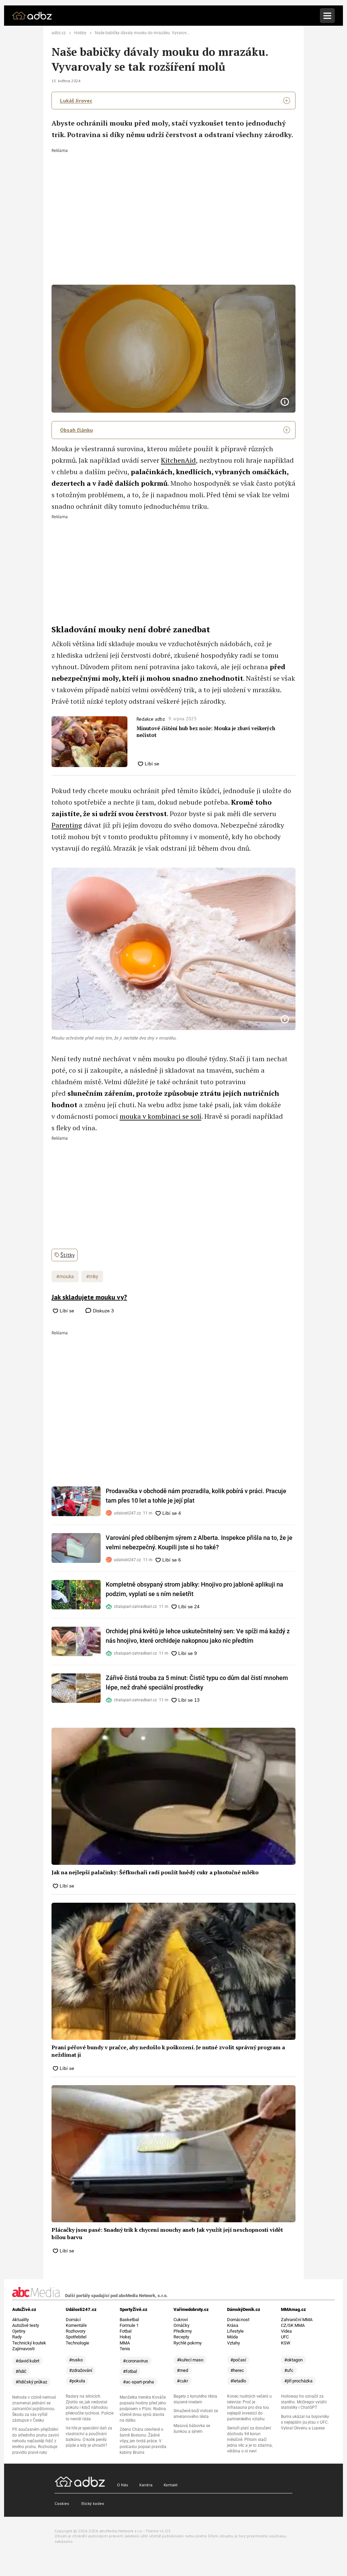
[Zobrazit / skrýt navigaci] (327, 16)
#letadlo (238, 2381)
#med (182, 2370)
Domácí (73, 2320)
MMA (125, 2343)
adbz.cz (59, 33)
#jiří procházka (298, 2381)
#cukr (182, 2381)
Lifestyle (235, 2331)
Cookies (62, 2503)
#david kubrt (27, 2361)
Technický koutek (29, 2343)
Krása (233, 2325)
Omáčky (181, 2325)
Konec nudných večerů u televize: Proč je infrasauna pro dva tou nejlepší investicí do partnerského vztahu (249, 2408)
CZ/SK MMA (293, 2325)
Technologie (77, 2343)
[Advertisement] (173, 203)
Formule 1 (129, 2325)
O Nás (123, 2485)
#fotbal (130, 2371)
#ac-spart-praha (138, 2382)
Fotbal (126, 2331)
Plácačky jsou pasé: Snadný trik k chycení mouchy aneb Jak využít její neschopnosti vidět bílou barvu (167, 2233)
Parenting (67, 825)
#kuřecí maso (190, 2360)
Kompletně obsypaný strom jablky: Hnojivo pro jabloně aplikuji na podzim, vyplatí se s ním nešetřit (195, 1589)
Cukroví (181, 2320)
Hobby (80, 33)
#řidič (21, 2371)
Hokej (125, 2337)
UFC (285, 2337)
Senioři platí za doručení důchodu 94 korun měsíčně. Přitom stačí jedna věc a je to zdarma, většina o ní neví (250, 2440)
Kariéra (146, 2485)
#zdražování (81, 2370)
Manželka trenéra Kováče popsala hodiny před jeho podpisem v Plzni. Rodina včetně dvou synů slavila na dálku (143, 2409)
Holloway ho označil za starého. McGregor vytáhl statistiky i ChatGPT (304, 2402)
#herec (237, 2370)
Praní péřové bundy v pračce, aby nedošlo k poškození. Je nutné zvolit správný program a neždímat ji (168, 2051)
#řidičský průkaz (31, 2382)
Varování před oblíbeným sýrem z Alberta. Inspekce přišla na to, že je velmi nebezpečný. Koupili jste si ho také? (199, 1542)
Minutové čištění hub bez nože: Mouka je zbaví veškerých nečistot (206, 732)
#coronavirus (136, 2361)
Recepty (181, 2337)
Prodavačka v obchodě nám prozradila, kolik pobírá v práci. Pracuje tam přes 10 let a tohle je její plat (196, 1496)
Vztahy (233, 2343)
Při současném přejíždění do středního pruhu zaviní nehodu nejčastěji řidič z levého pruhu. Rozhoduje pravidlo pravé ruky (36, 2441)
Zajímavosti (23, 2349)
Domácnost (238, 2320)
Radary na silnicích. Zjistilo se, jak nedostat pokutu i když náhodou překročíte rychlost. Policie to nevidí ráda (90, 2408)
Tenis (125, 2349)
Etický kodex (93, 2503)
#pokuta (77, 2381)
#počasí (238, 2360)
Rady (17, 2337)
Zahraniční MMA (297, 2320)
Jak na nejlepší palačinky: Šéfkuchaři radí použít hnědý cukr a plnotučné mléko (155, 1872)
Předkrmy (183, 2331)
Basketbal (129, 2320)
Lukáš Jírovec (76, 101)
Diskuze (103, 1311)
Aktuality (21, 2320)
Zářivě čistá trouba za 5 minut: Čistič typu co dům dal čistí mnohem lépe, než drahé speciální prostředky (197, 1683)
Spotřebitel (76, 2337)
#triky (92, 1276)
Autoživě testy (26, 2325)
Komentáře (76, 2325)
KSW (286, 2343)
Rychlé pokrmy (188, 2343)
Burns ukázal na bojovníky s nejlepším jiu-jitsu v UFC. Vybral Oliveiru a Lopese (305, 2422)
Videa (286, 2331)
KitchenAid (178, 460)
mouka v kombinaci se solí (160, 1116)
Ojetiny (19, 2331)
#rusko (76, 2360)
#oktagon (293, 2360)
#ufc (289, 2370)
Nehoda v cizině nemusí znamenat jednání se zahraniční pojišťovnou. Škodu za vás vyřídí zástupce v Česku (34, 2409)
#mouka (65, 1276)
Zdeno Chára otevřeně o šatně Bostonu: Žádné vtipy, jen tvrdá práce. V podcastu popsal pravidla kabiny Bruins (143, 2441)
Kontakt (171, 2485)
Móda (232, 2337)
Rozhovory (76, 2331)
